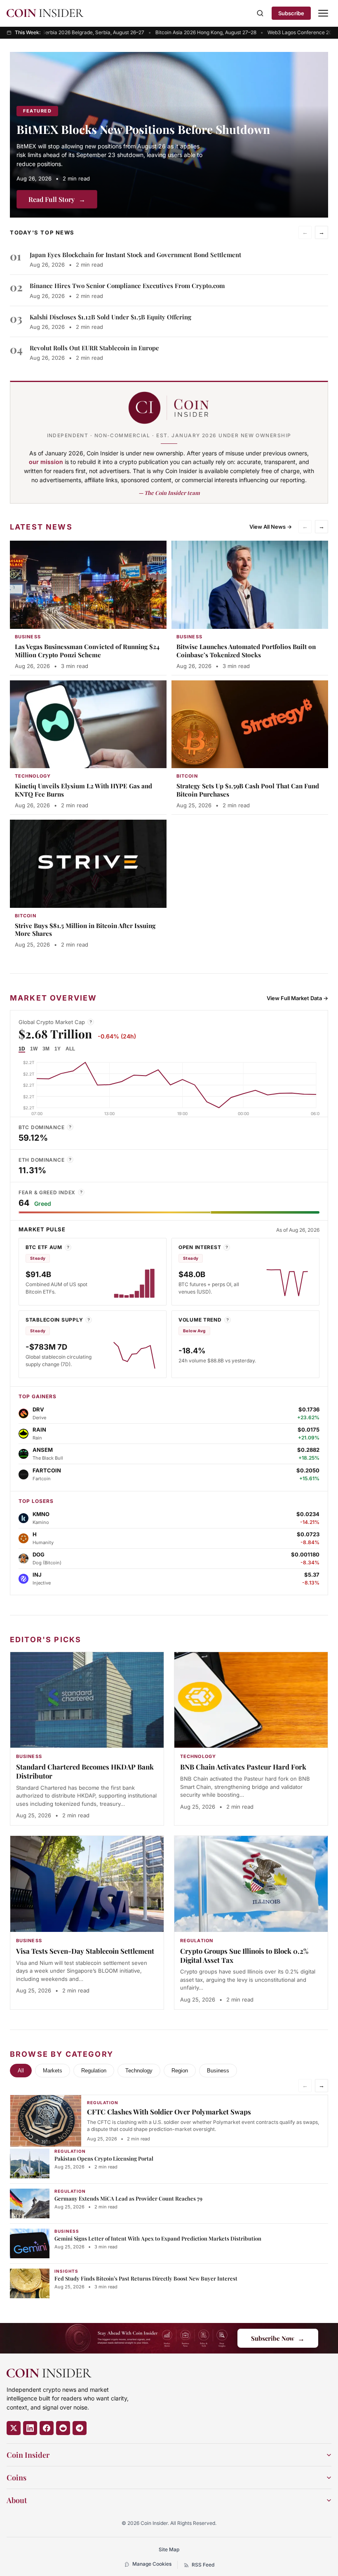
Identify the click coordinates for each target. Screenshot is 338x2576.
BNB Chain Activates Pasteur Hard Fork (243, 1767)
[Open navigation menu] (323, 13)
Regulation (94, 2071)
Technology (139, 2071)
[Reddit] (63, 2428)
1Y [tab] (58, 1049)
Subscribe (291, 13)
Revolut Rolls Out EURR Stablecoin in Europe (94, 348)
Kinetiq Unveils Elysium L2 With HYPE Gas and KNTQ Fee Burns (83, 790)
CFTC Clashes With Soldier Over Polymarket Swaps (169, 2112)
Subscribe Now (278, 2338)
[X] (14, 2428)
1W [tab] (34, 1049)
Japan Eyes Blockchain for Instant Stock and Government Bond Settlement (135, 255)
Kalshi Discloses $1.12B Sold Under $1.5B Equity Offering (110, 317)
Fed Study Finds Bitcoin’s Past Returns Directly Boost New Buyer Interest (146, 2278)
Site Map (169, 2549)
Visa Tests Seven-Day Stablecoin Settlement (85, 1951)
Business (218, 2071)
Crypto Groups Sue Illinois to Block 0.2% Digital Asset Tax (244, 1955)
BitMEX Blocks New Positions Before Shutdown (143, 129)
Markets (53, 2071)
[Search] (260, 13)
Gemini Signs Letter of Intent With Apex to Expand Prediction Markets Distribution (158, 2238)
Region (180, 2071)
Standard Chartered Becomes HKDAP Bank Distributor (85, 1771)
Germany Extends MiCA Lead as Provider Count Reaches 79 (128, 2198)
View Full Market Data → (297, 998)
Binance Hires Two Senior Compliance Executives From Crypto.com (127, 286)
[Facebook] (47, 2428)
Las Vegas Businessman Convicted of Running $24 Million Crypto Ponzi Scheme (87, 651)
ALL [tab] (70, 1049)
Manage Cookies (152, 2564)
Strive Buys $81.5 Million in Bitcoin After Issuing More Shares (85, 930)
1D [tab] (22, 1049)
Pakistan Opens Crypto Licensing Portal (104, 2158)
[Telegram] (80, 2428)
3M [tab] (46, 1049)
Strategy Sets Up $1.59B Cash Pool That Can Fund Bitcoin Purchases (248, 790)
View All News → (271, 527)
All (21, 2071)
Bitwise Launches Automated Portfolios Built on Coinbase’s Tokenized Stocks (246, 651)
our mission (46, 462)
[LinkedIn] (30, 2428)
